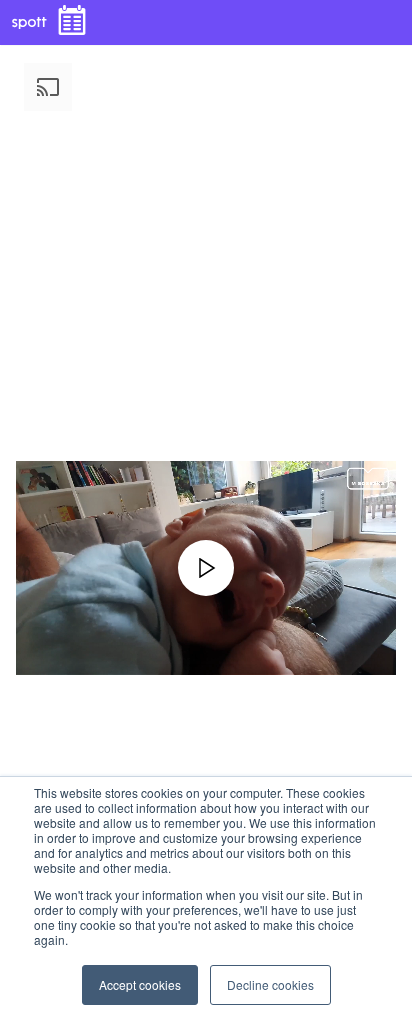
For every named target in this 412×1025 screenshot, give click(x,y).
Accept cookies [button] (140, 984)
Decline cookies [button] (270, 984)
